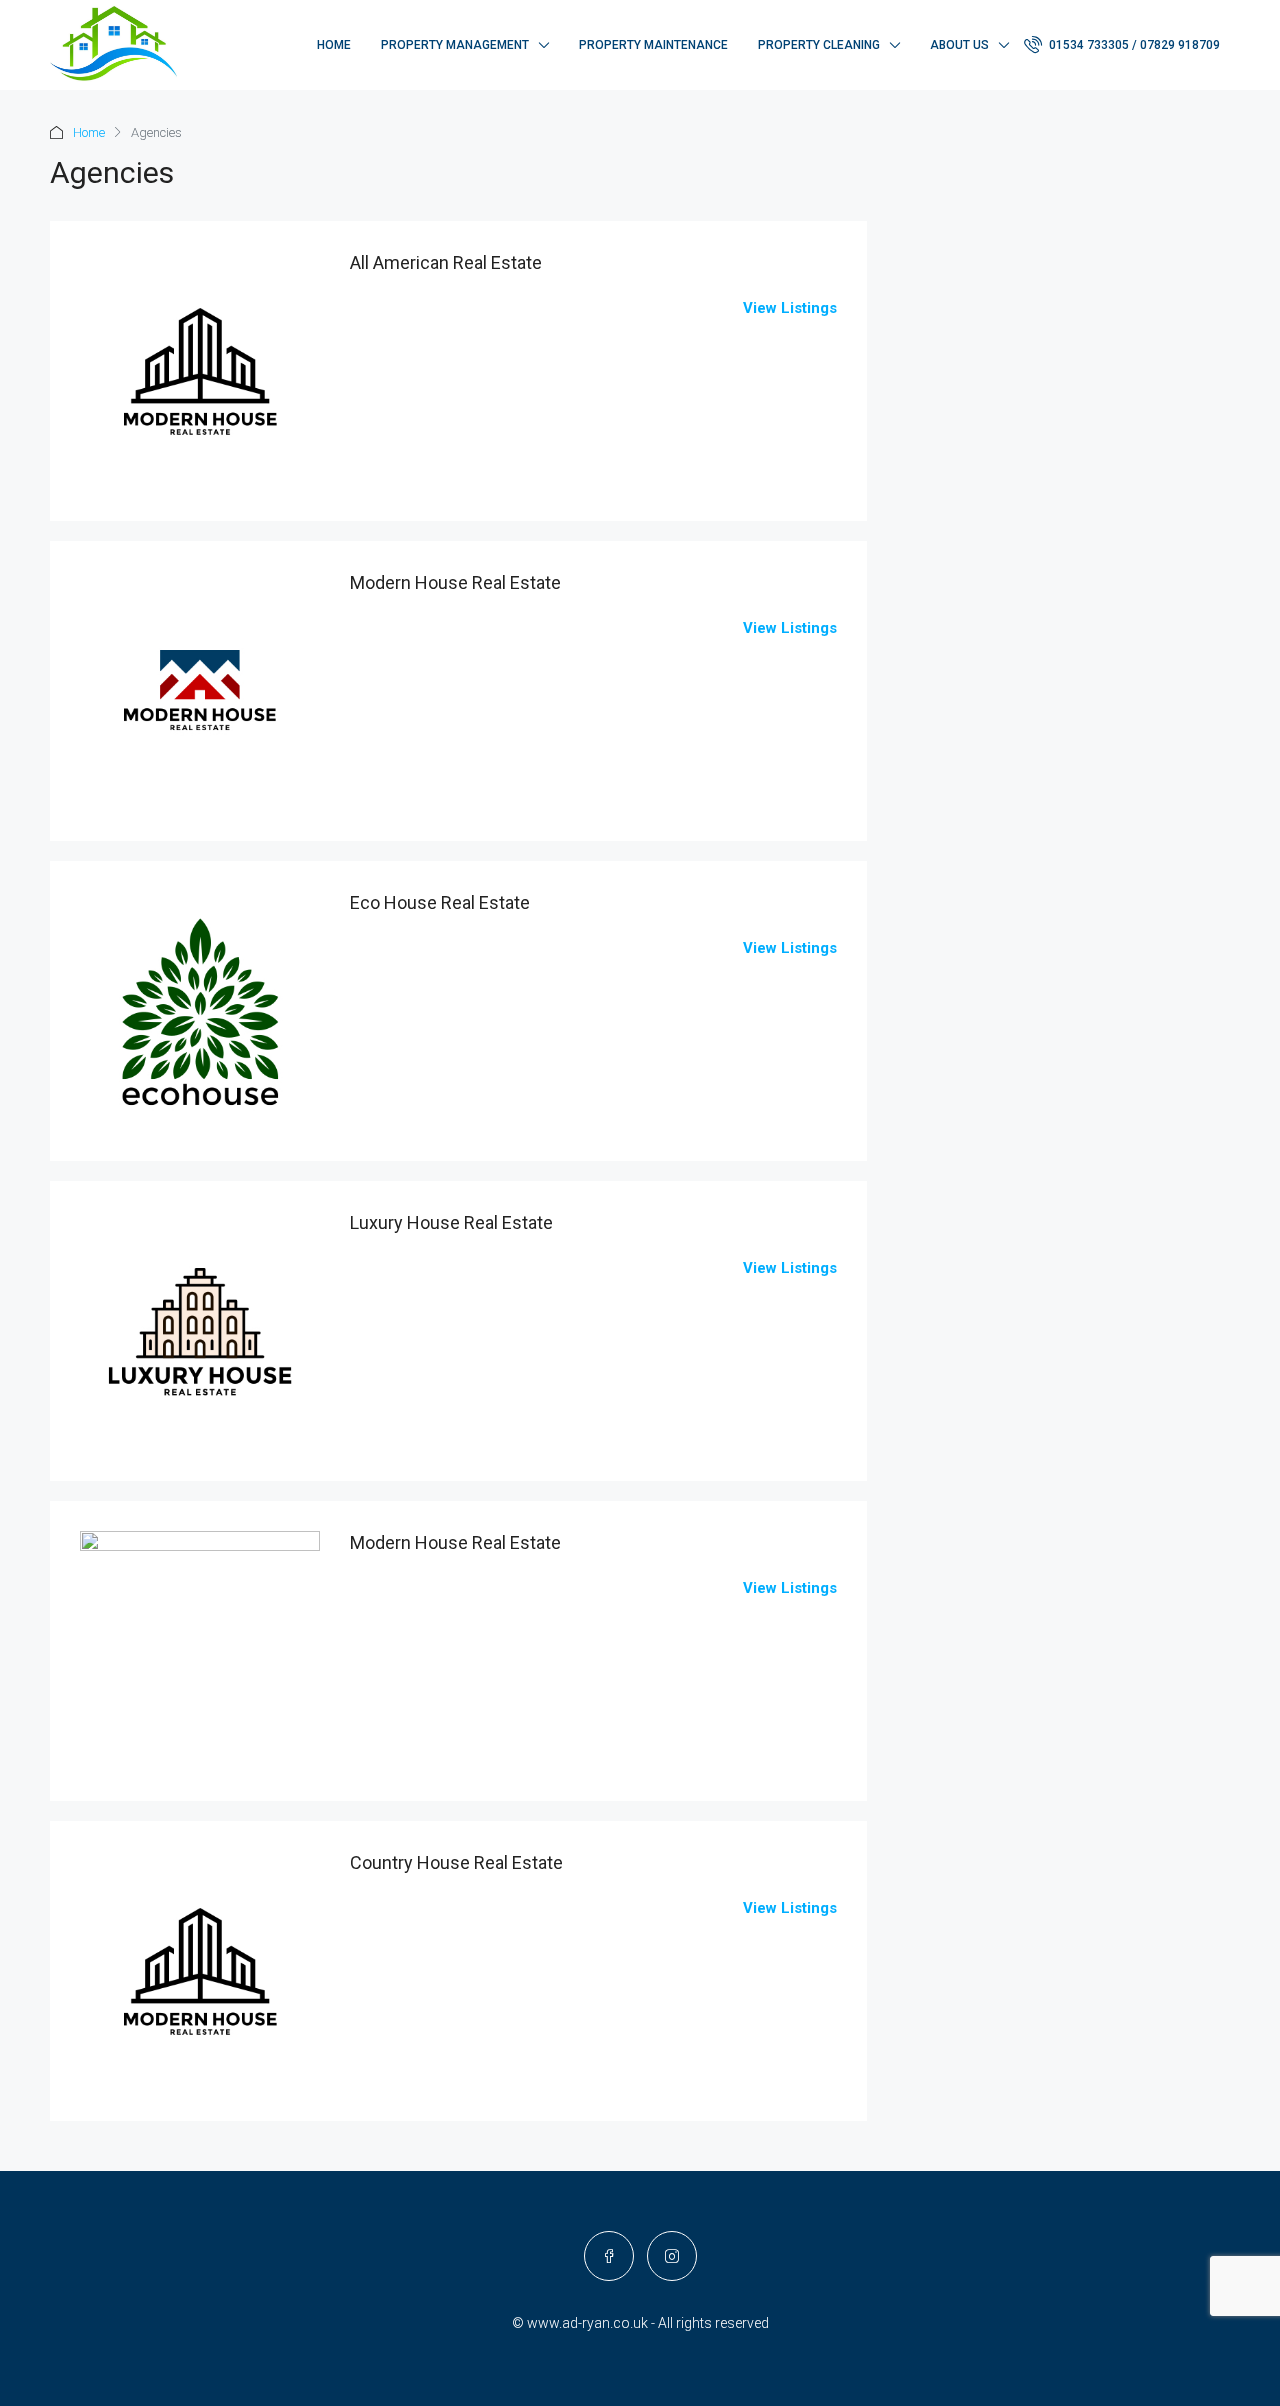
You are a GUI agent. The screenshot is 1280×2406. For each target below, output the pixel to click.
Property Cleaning (819, 45)
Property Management (455, 45)
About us (959, 45)
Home (334, 45)
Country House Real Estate (456, 1862)
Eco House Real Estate (440, 902)
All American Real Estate (446, 262)
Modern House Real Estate (455, 582)
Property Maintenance (653, 45)
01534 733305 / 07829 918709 (1133, 45)
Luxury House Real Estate (451, 1222)
